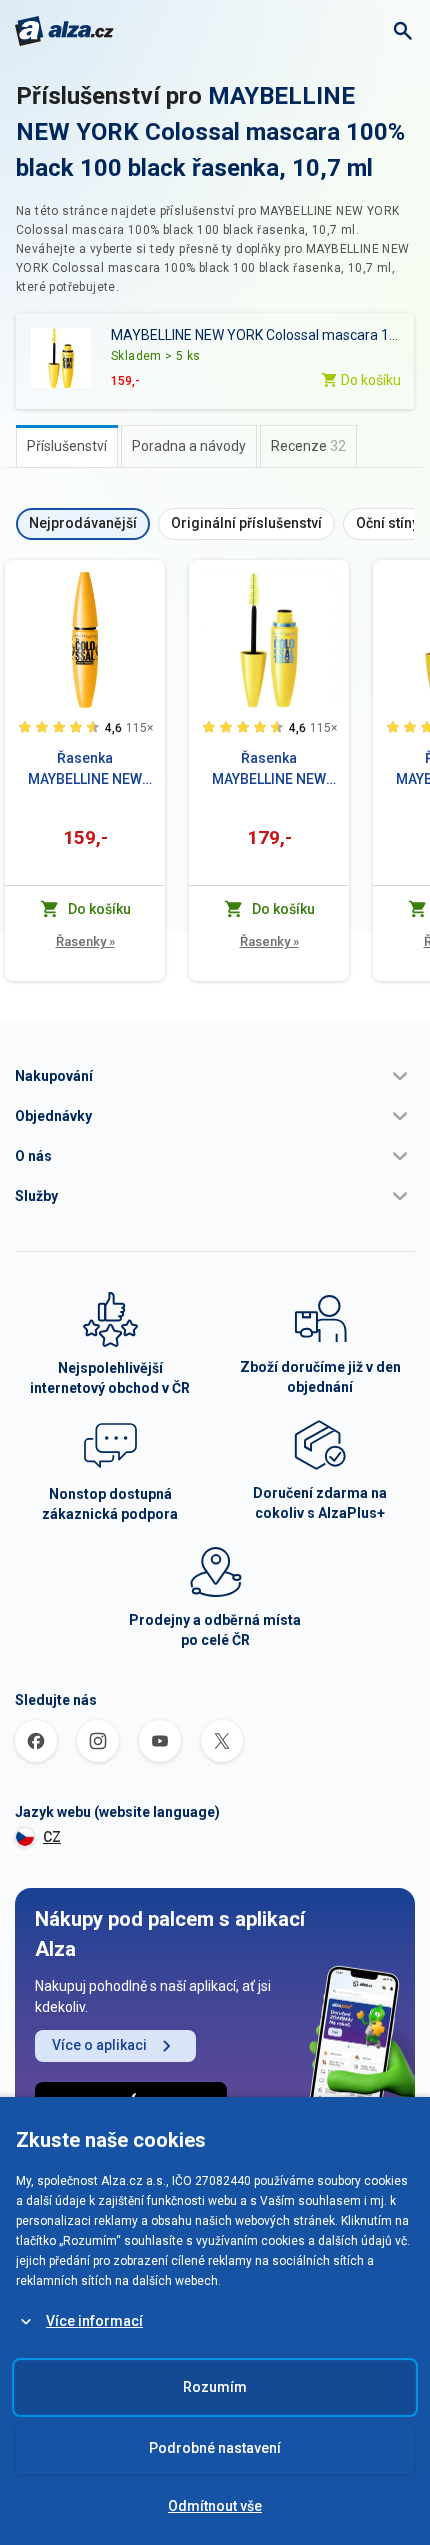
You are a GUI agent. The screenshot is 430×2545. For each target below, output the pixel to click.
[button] (215, 1076)
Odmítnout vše (215, 2506)
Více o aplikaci (99, 2045)
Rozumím (215, 2387)
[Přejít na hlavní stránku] (64, 31)
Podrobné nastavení (215, 2448)
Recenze (308, 446)
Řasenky (85, 941)
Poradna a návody (189, 446)
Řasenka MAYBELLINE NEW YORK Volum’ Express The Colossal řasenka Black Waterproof (269, 770)
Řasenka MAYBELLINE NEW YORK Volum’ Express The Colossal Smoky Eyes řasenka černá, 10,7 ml (85, 770)
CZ (52, 1837)
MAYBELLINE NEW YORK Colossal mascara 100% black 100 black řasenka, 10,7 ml (210, 132)
